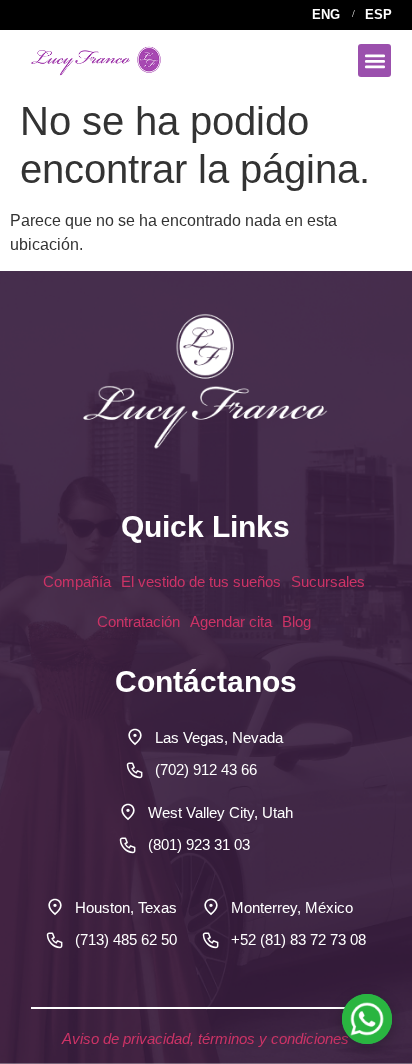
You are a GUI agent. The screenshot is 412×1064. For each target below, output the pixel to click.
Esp (378, 14)
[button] (374, 60)
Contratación (138, 621)
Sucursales (330, 581)
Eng (326, 14)
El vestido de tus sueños (201, 581)
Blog (298, 621)
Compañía (77, 581)
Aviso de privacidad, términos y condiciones (205, 1038)
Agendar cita (231, 621)
